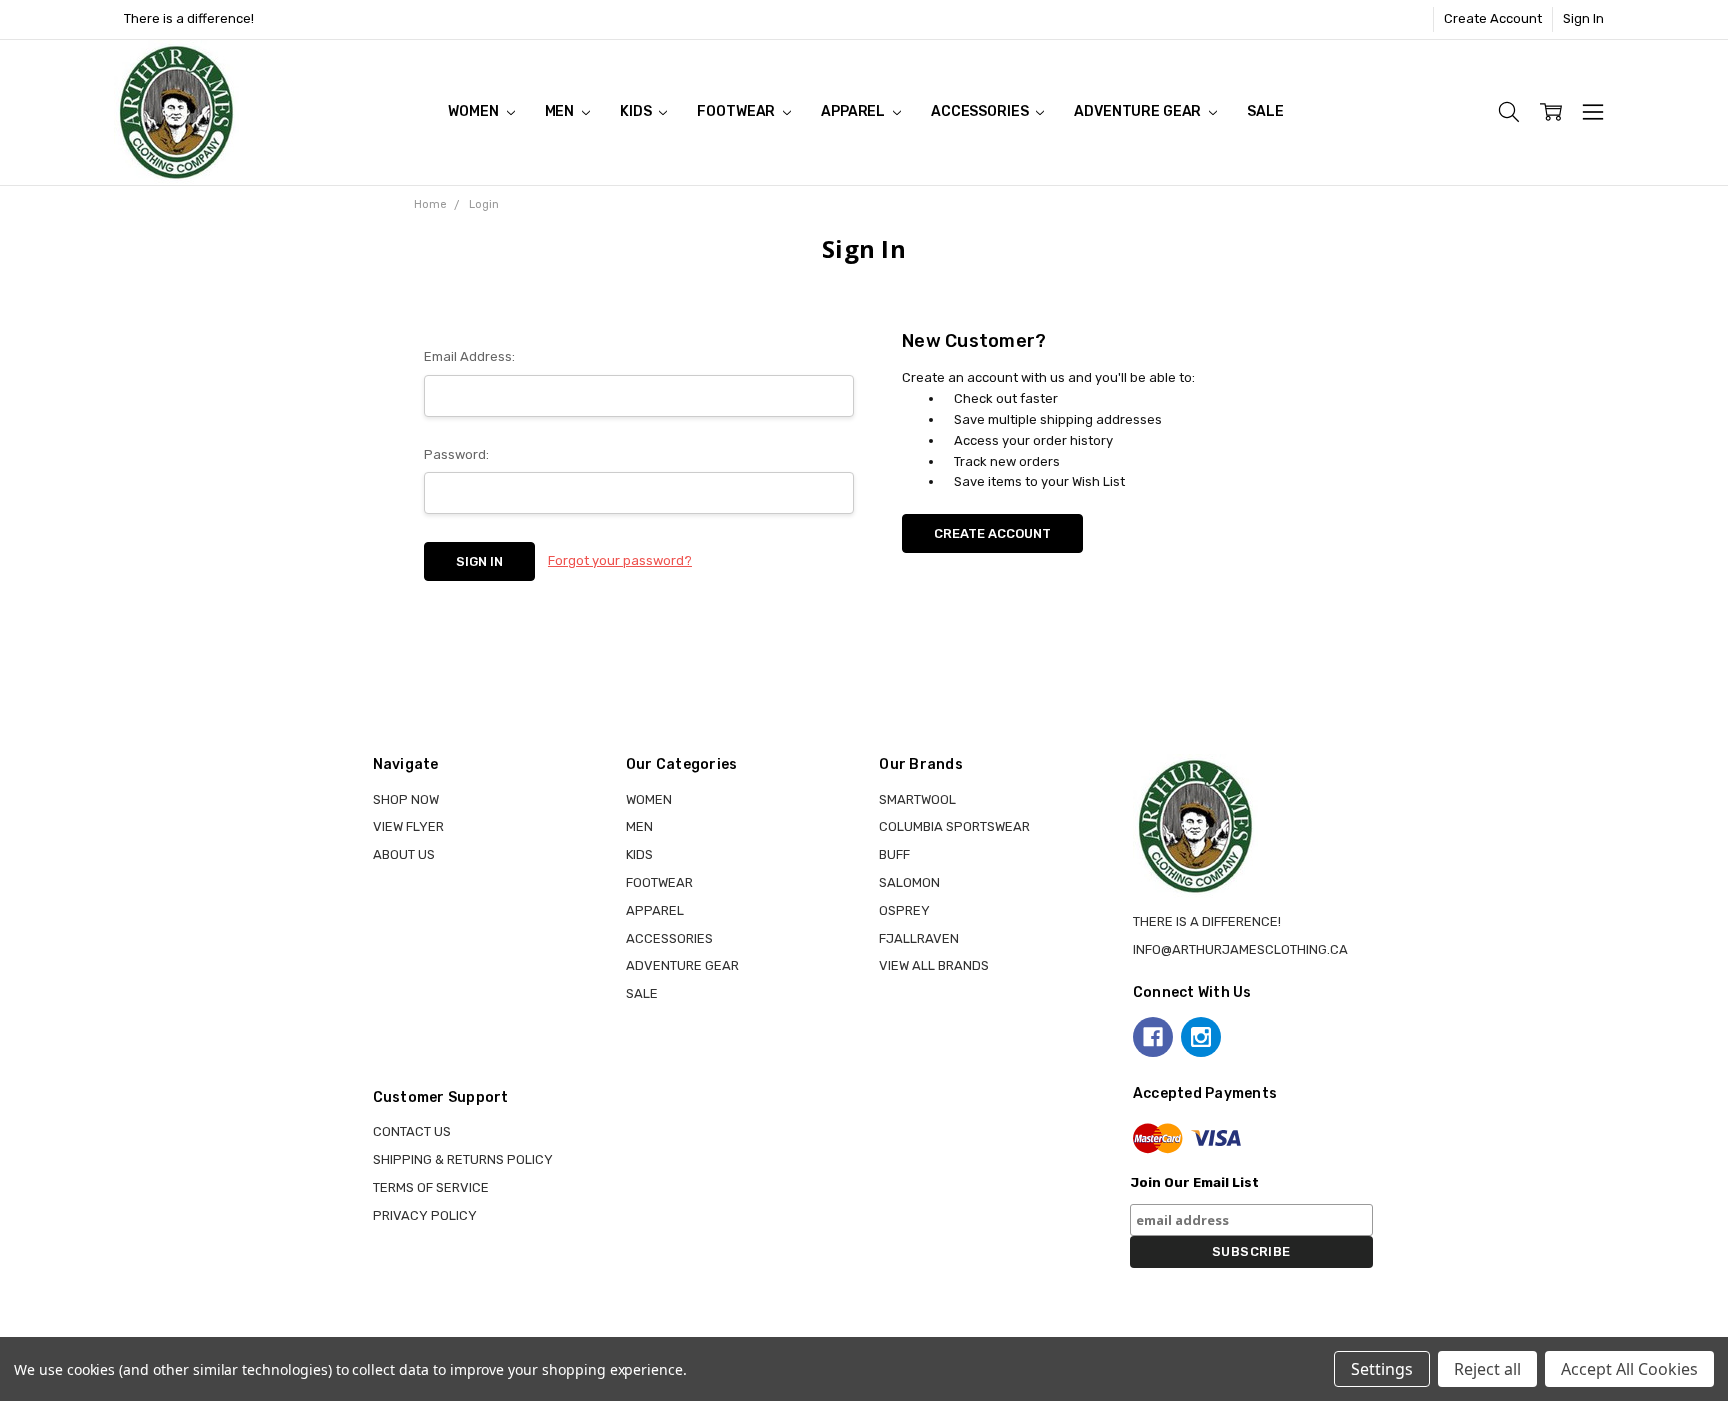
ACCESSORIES (981, 111)
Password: (456, 454)
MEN (561, 111)
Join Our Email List (1194, 1182)
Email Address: (469, 356)
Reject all (1487, 1369)
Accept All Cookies (1629, 1369)
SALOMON (909, 882)
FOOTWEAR (737, 111)
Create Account (1493, 18)
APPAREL (854, 111)
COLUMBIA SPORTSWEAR (954, 826)
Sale (1265, 111)
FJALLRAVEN (919, 938)
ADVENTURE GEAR (1139, 111)
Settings (1382, 1369)
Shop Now (406, 799)
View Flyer (408, 826)
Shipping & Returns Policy (463, 1159)
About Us (404, 854)
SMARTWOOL (917, 799)
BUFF (894, 854)
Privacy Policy (425, 1215)
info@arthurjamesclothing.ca (1240, 949)
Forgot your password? (620, 560)
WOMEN (474, 111)
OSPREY (904, 910)
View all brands (934, 965)
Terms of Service (431, 1187)
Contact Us (412, 1131)
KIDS (637, 111)
